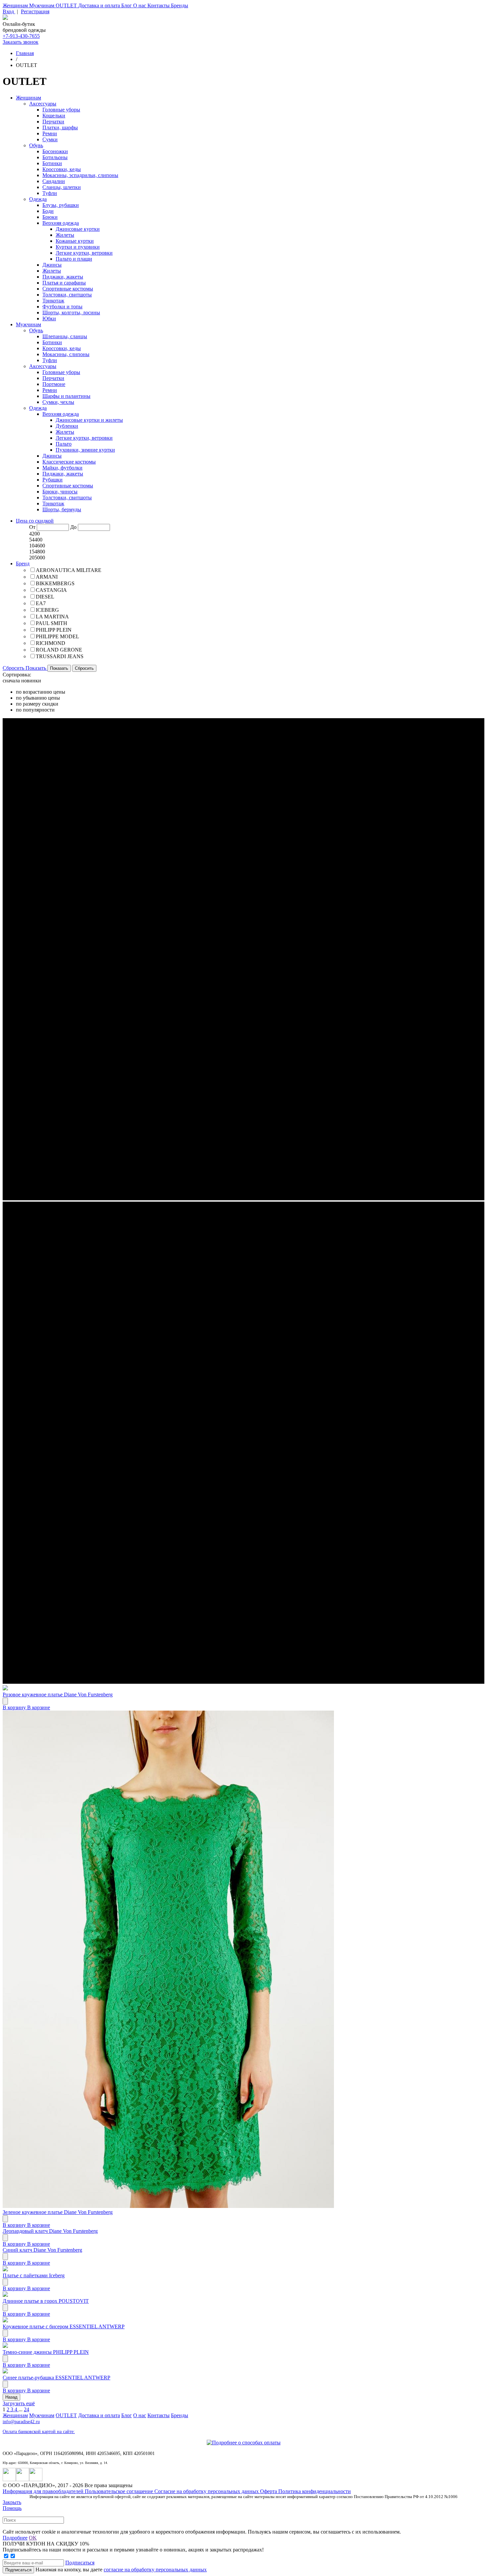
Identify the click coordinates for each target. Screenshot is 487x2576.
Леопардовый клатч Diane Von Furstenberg (50, 2231)
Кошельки (54, 116)
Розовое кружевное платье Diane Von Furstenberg (58, 1695)
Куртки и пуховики (78, 247)
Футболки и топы (62, 307)
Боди (48, 211)
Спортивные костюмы (68, 289)
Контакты (159, 5)
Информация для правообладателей (44, 2491)
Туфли (50, 193)
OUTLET (67, 5)
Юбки (49, 318)
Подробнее (15, 2538)
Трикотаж (53, 301)
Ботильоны (55, 157)
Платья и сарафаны (64, 283)
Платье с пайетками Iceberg (34, 2275)
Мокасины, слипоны (66, 354)
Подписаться (80, 2563)
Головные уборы (61, 110)
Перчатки (53, 122)
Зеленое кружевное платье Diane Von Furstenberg (58, 2212)
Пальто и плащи (74, 259)
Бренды (180, 5)
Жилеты (65, 235)
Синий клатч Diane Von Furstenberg (42, 2250)
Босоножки (55, 151)
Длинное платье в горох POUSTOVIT (46, 2301)
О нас (140, 5)
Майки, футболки (62, 468)
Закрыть (12, 2502)
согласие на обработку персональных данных (155, 2570)
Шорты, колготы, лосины (71, 313)
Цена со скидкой (35, 521)
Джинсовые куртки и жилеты (89, 420)
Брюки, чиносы (60, 492)
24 (27, 2409)
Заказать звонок (21, 42)
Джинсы (52, 265)
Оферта (269, 2491)
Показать (36, 668)
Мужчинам (42, 5)
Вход (9, 11)
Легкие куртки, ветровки (84, 253)
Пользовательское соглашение (120, 2491)
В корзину (15, 1707)
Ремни (50, 133)
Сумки (50, 139)
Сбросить (14, 668)
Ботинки (52, 163)
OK (33, 2538)
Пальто (64, 444)
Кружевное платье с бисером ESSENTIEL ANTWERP (64, 2326)
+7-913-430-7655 (21, 36)
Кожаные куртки (75, 241)
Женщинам (16, 5)
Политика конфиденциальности (315, 2491)
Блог (127, 5)
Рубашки (53, 480)
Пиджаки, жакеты (63, 277)
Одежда (38, 199)
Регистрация (35, 11)
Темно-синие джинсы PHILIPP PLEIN (46, 2352)
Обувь (36, 145)
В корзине (39, 1707)
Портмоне (54, 384)
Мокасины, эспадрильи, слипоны (80, 175)
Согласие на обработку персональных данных (207, 2491)
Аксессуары (43, 104)
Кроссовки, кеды (62, 169)
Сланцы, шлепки (62, 187)
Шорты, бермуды (62, 509)
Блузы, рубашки (61, 205)
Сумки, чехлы (58, 402)
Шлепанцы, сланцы (65, 336)
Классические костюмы (69, 462)
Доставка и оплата (100, 5)
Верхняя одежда (61, 223)
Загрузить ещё (19, 2403)
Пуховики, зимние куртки (85, 450)
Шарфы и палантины (66, 396)
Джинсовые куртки (78, 229)
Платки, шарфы (60, 127)
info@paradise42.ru (21, 2422)
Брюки (50, 217)
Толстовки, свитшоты (67, 295)
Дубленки (67, 426)
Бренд (23, 564)
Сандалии (54, 181)
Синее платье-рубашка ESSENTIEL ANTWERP (56, 2378)
